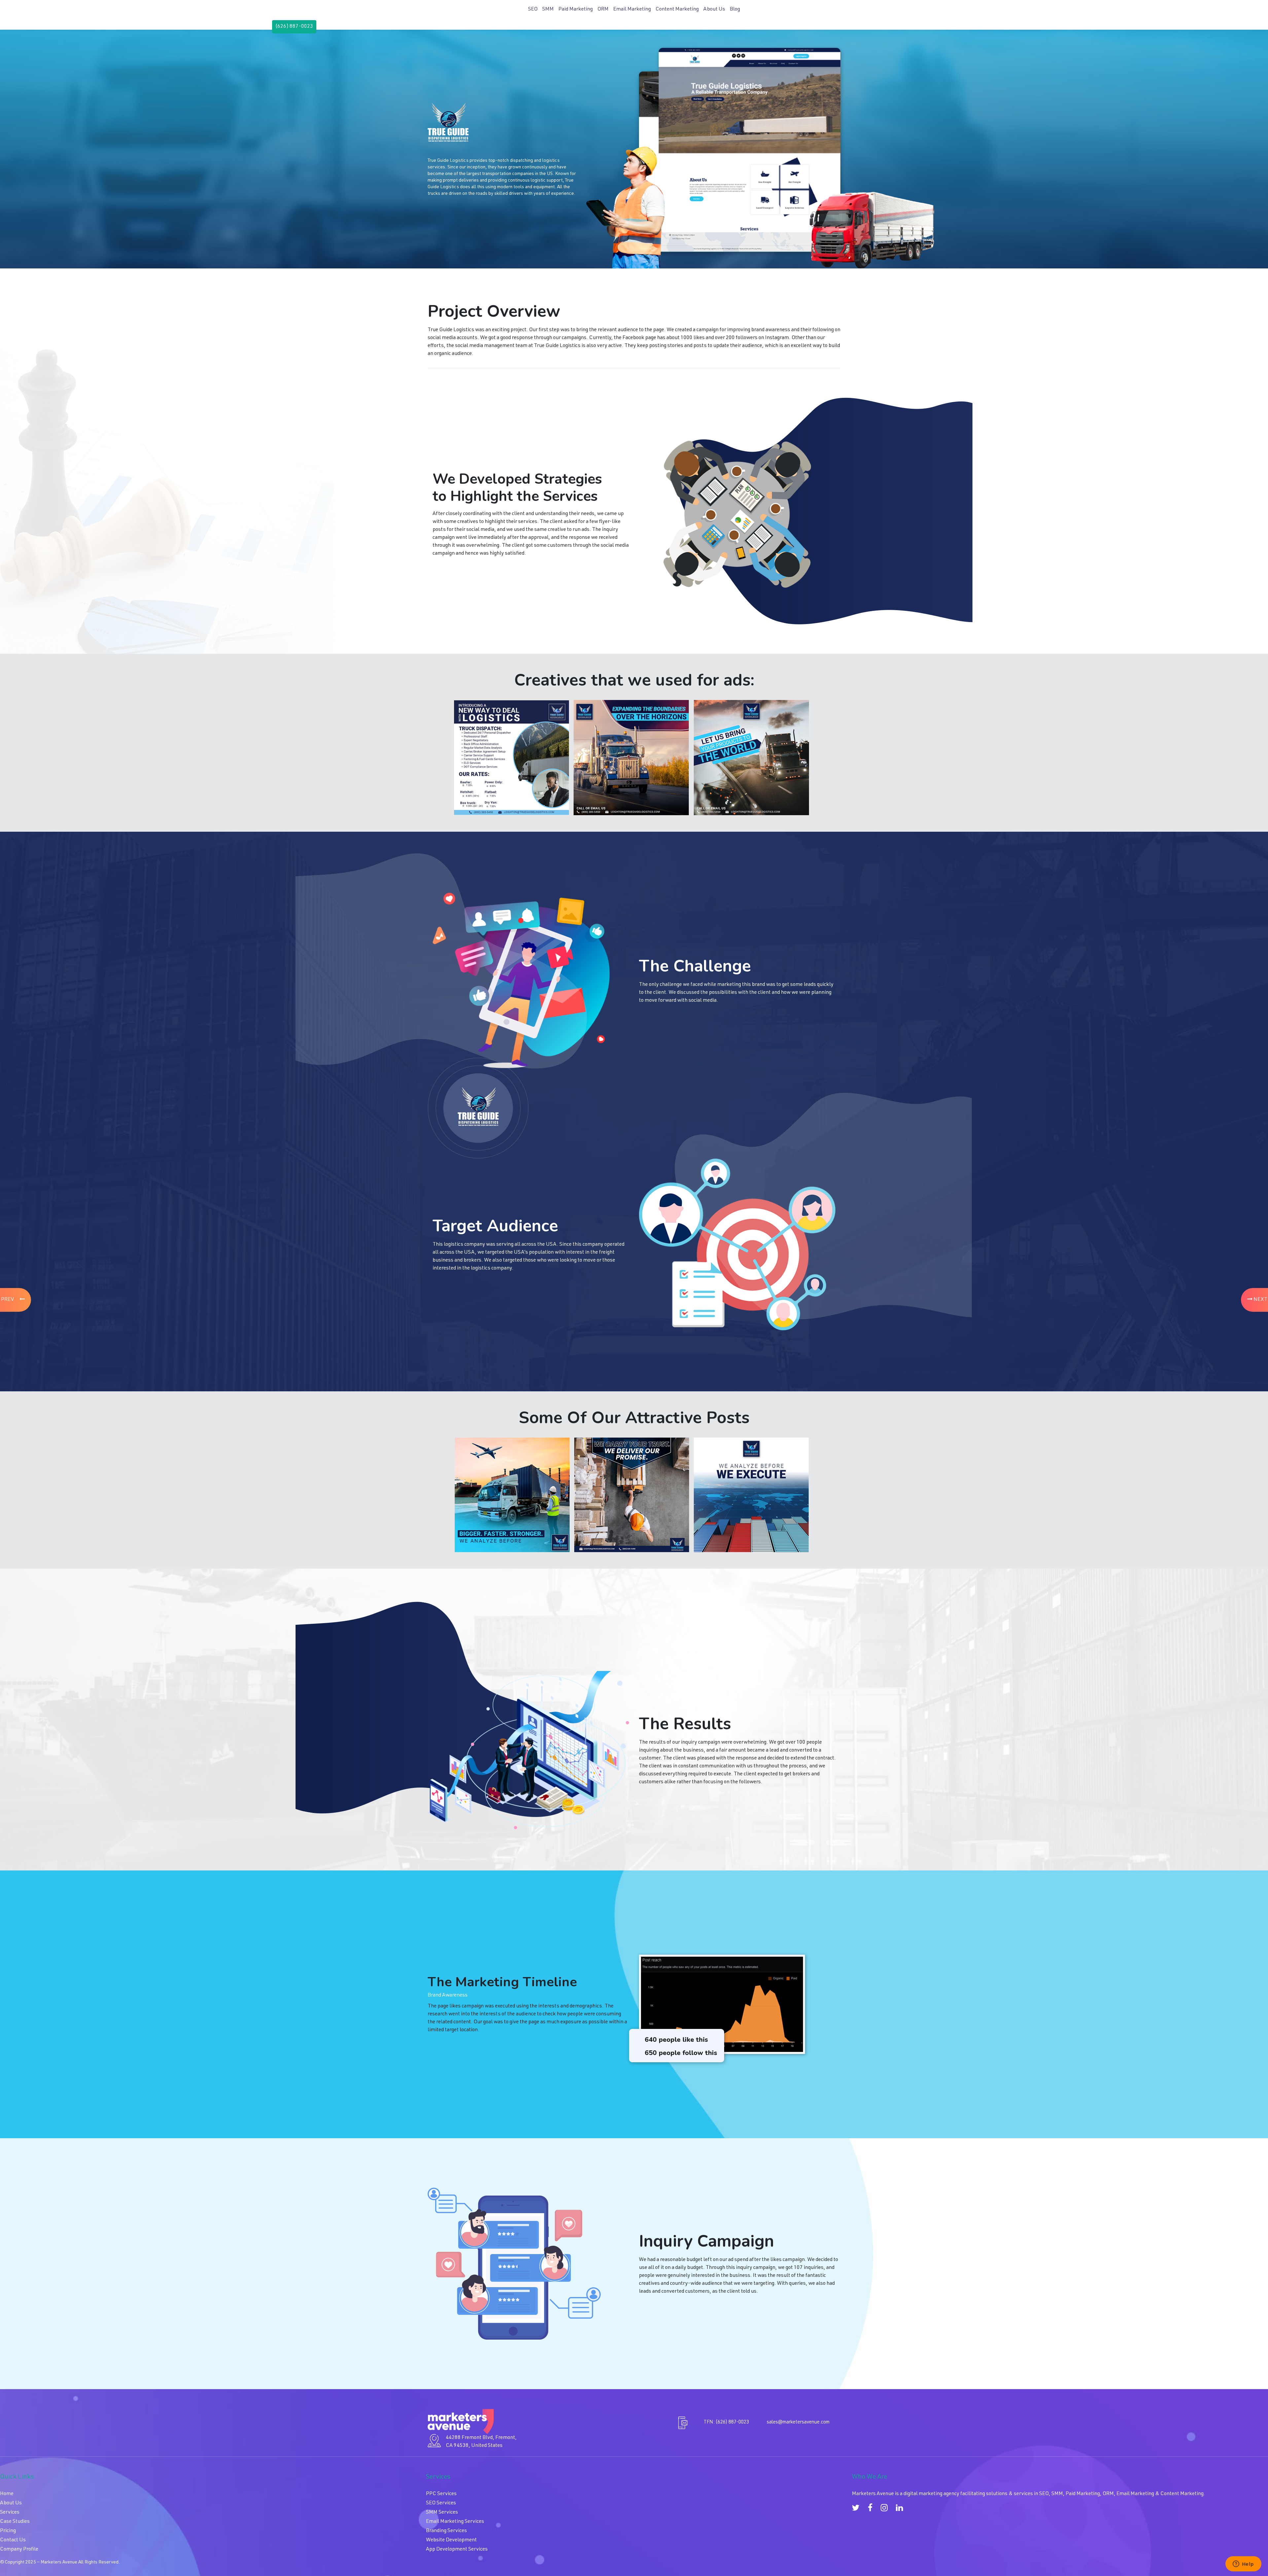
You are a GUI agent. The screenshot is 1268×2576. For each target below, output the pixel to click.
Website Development (451, 2540)
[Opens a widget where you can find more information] (1243, 2564)
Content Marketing (677, 10)
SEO (533, 10)
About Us (714, 10)
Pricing (8, 2531)
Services (10, 2513)
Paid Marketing (576, 10)
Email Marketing (632, 10)
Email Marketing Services (455, 2522)
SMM (548, 10)
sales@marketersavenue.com (798, 2422)
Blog (735, 10)
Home (7, 2494)
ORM (603, 10)
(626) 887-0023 (294, 27)
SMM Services (442, 2513)
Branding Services (446, 2531)
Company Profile (19, 2550)
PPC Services (441, 2494)
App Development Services (457, 2550)
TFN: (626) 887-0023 (726, 2422)
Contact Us (13, 2540)
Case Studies (15, 2522)
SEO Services (441, 2503)
